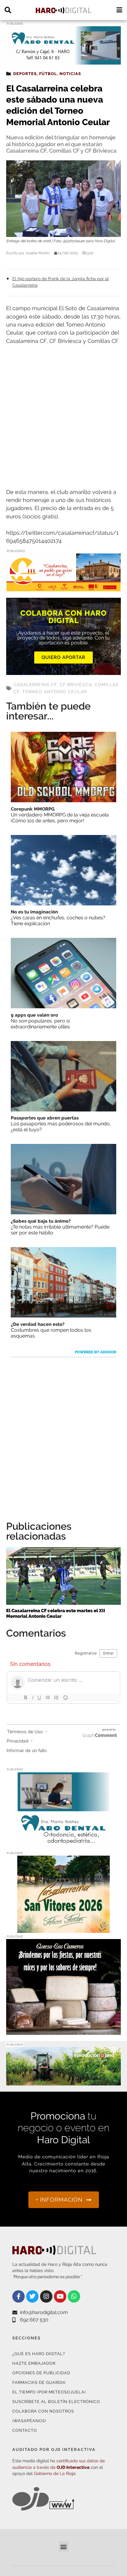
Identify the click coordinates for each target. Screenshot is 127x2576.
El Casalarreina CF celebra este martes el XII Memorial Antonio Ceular (56, 1613)
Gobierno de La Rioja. (55, 2473)
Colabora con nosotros (43, 2411)
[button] (64, 2546)
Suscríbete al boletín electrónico (56, 2402)
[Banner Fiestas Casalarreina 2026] (63, 1929)
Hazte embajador (34, 2363)
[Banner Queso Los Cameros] (63, 2031)
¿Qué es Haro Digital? (39, 2354)
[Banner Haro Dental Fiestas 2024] (63, 1846)
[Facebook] (18, 2296)
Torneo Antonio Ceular (55, 692)
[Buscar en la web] (8, 10)
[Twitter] (32, 2296)
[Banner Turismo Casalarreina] (63, 587)
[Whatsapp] (74, 2296)
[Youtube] (60, 2296)
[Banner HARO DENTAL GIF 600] (63, 61)
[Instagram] (46, 2296)
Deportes (25, 74)
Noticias (70, 74)
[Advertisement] (63, 417)
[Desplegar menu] (119, 10)
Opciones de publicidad (41, 2373)
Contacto (25, 2430)
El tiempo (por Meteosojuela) (49, 2392)
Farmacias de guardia (39, 2382)
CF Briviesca (76, 685)
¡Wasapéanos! (29, 2421)
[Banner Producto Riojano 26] (63, 2082)
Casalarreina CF (35, 685)
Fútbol (48, 74)
